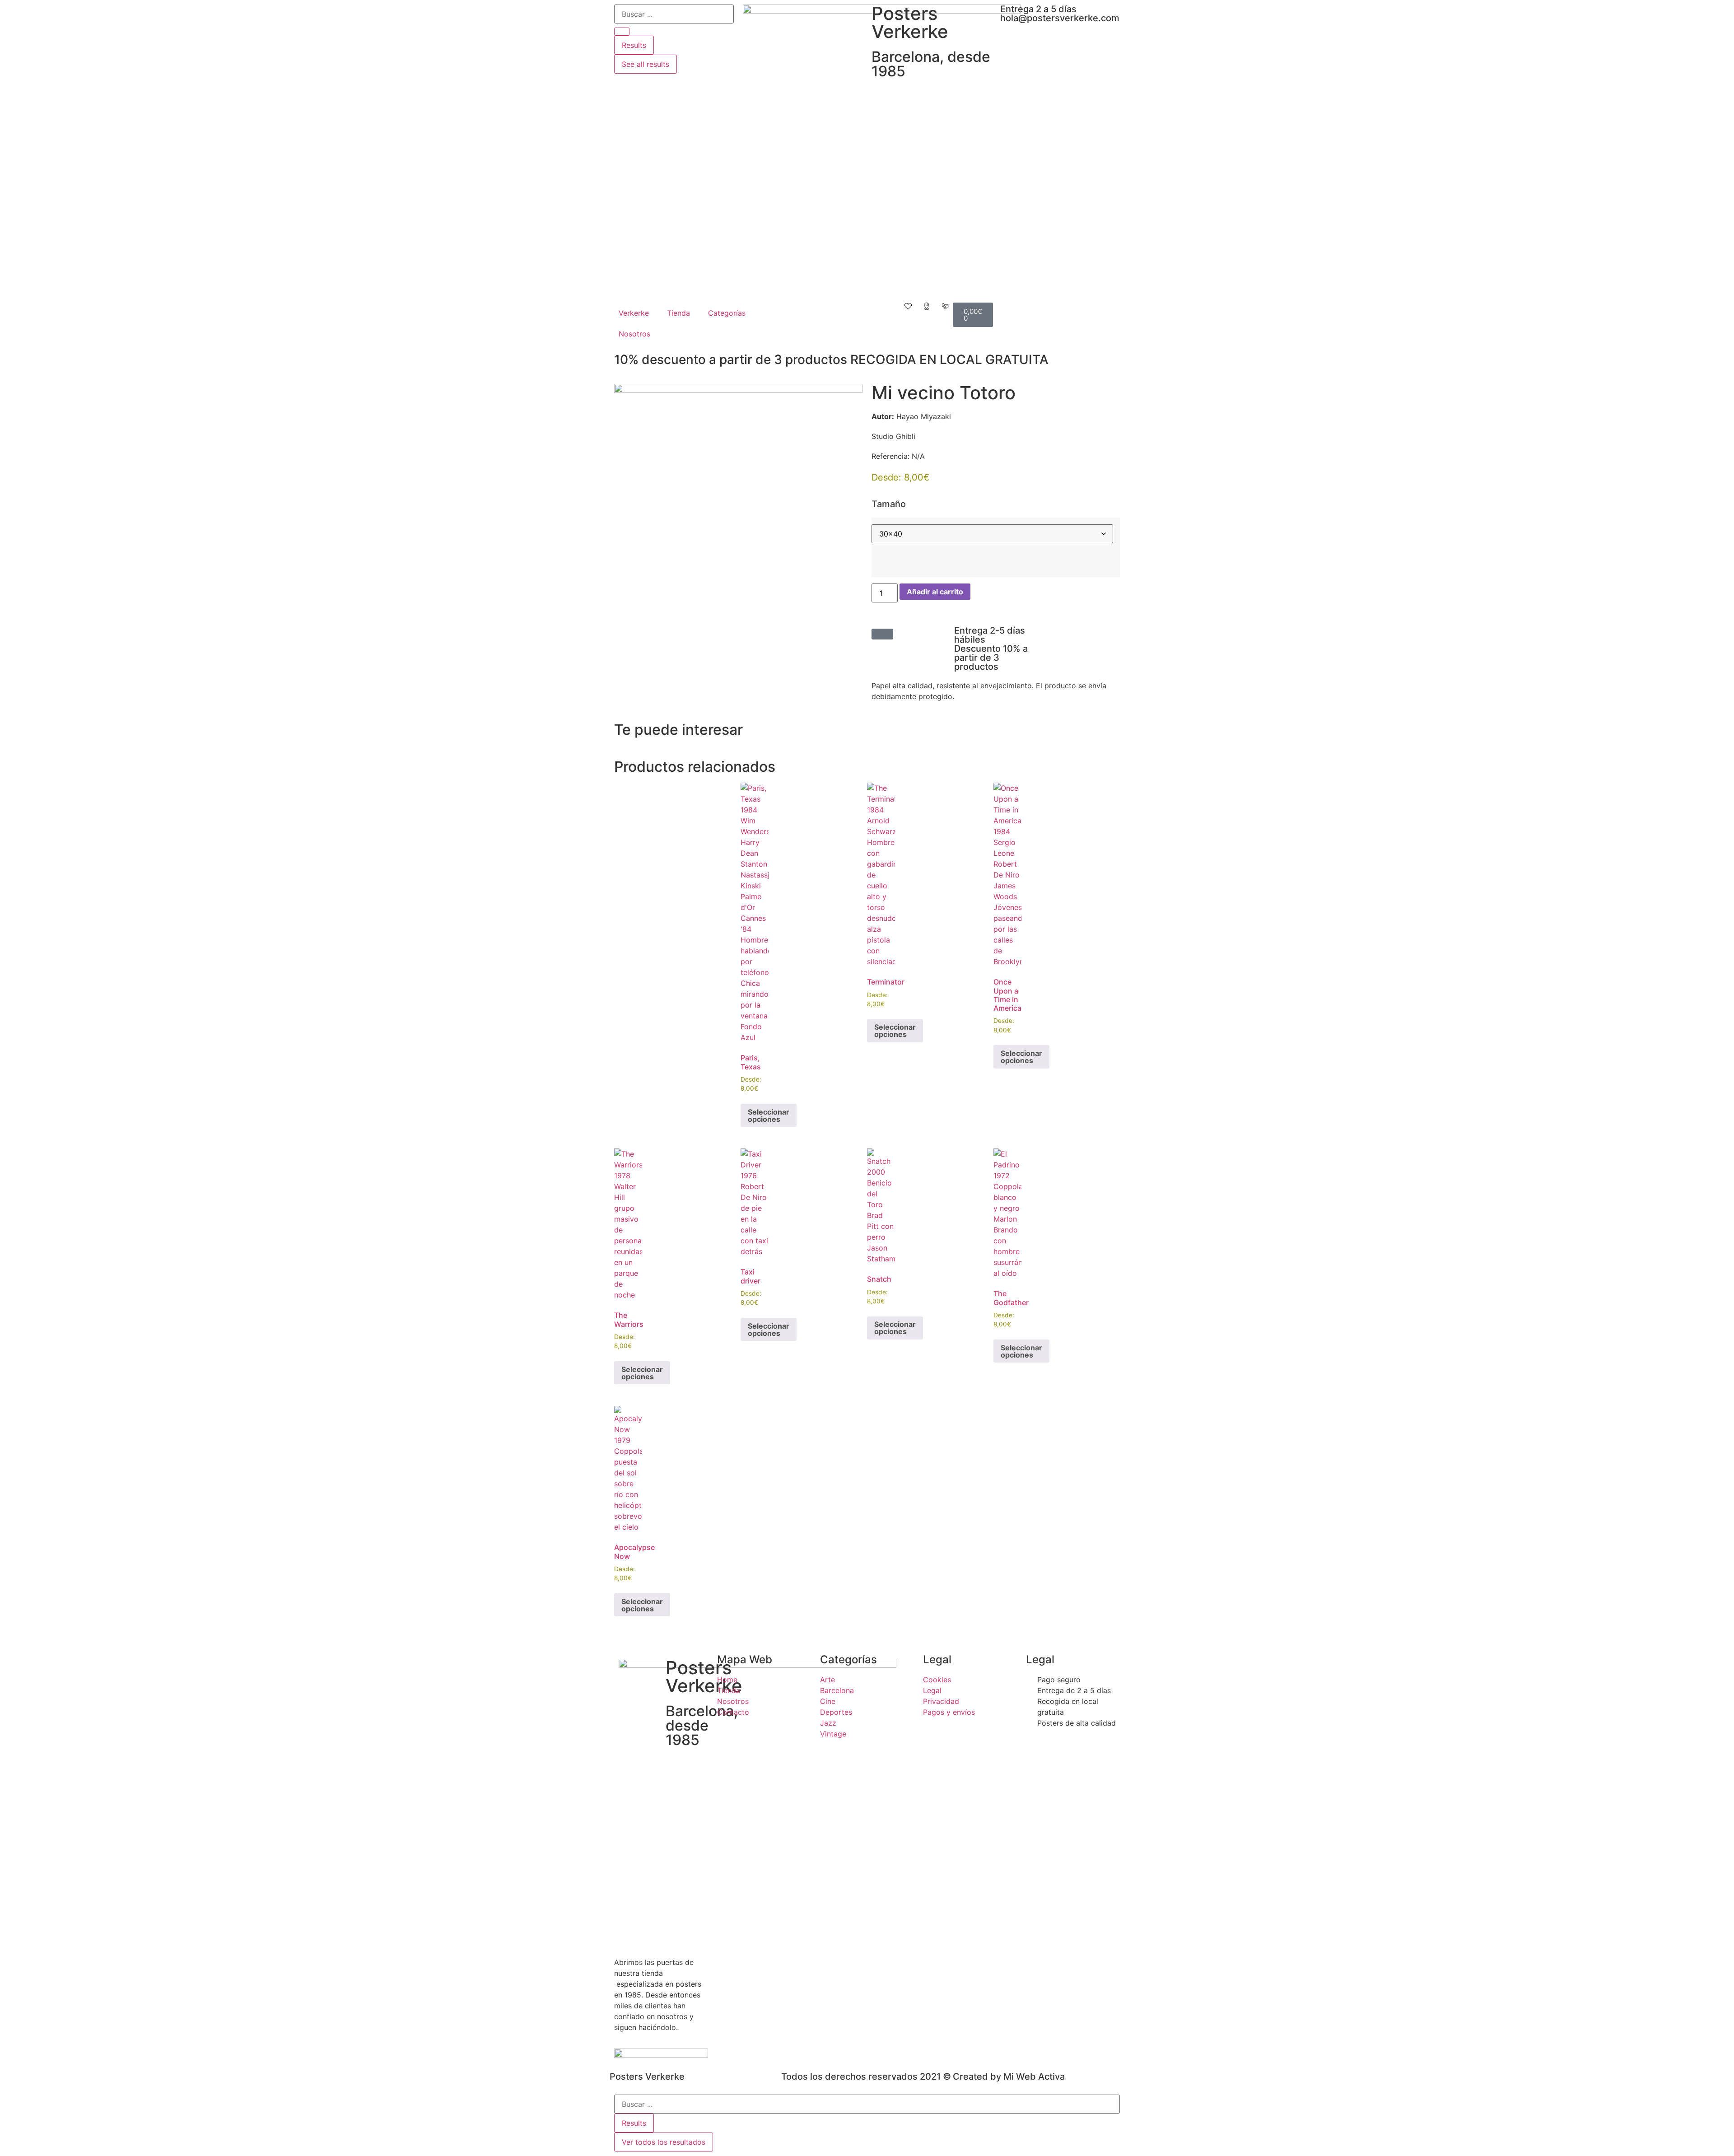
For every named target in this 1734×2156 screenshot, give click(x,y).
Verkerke (634, 313)
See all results (646, 64)
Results (634, 45)
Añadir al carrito (935, 592)
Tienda (678, 313)
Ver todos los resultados (664, 2142)
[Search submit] (622, 32)
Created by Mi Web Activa (1009, 2077)
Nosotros (634, 334)
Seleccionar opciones (769, 1115)
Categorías (727, 313)
